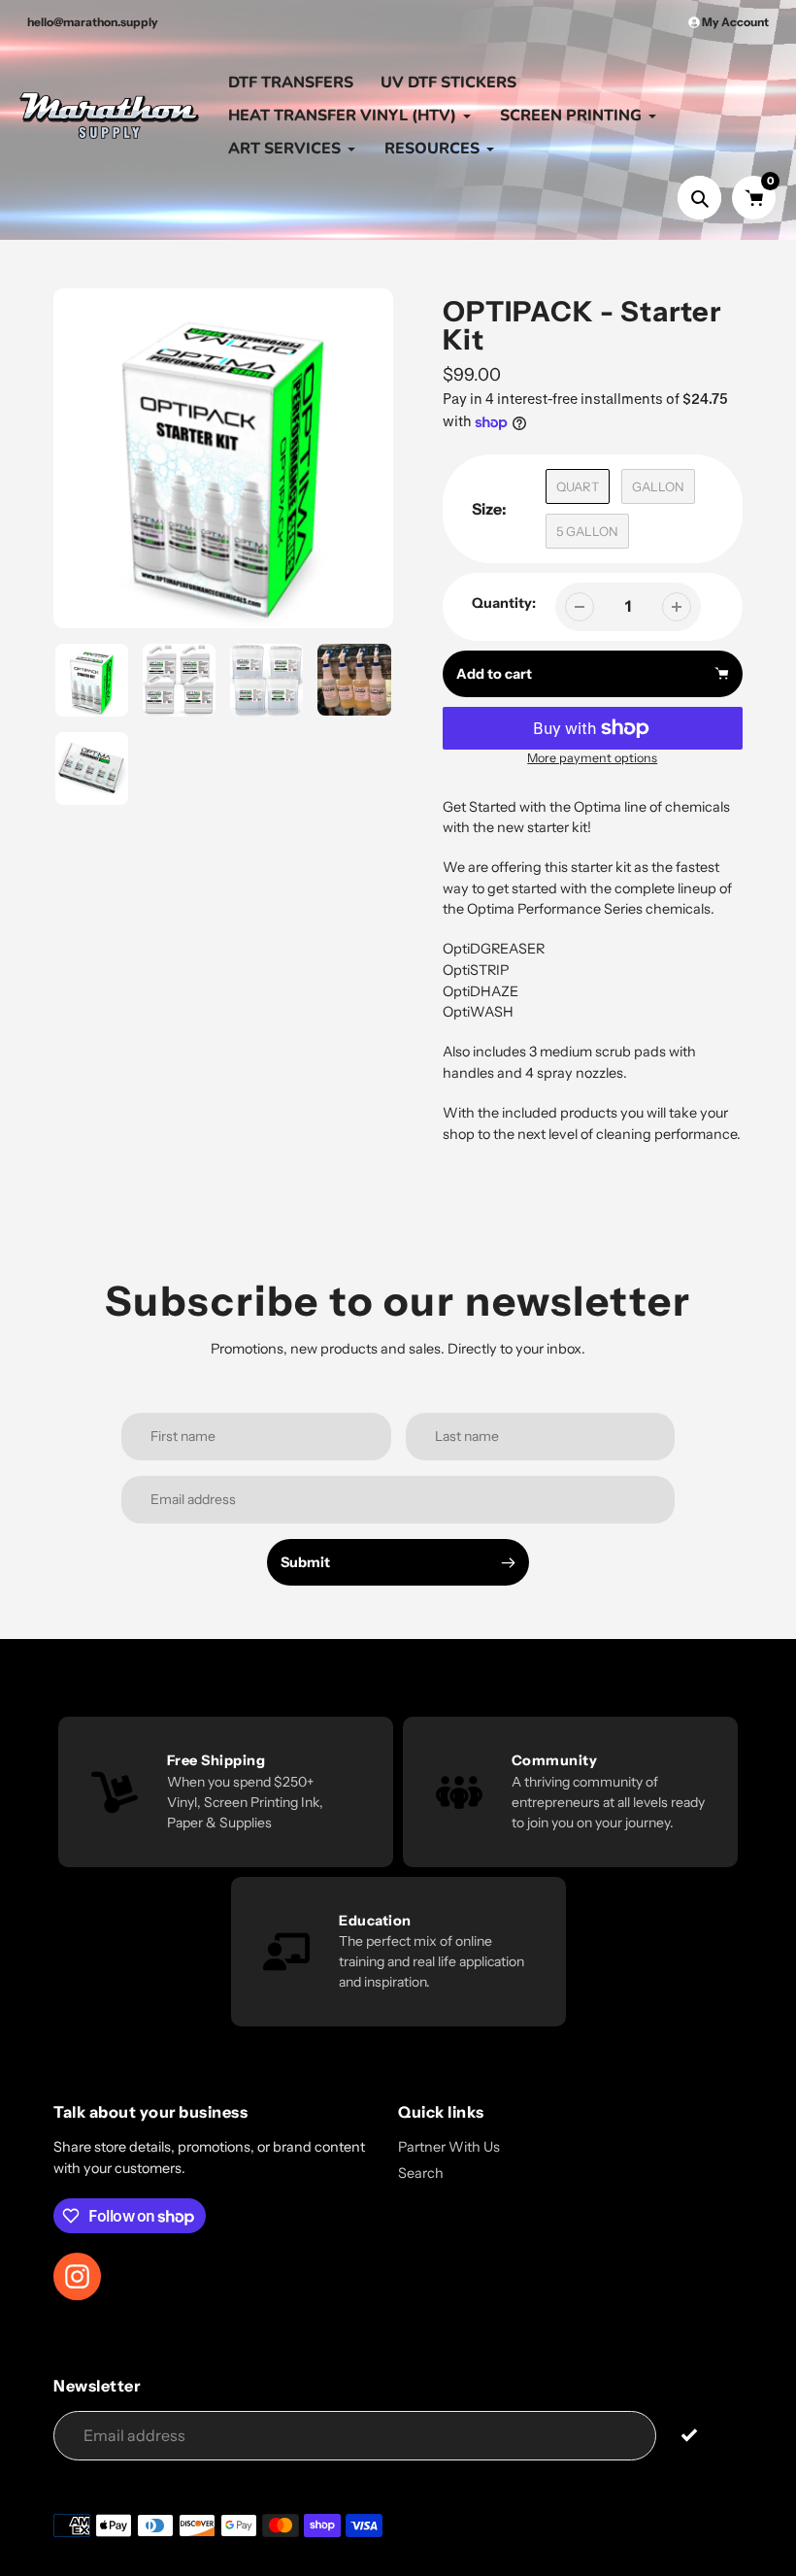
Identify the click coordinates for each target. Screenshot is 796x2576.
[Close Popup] (713, 1076)
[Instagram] (568, 1471)
